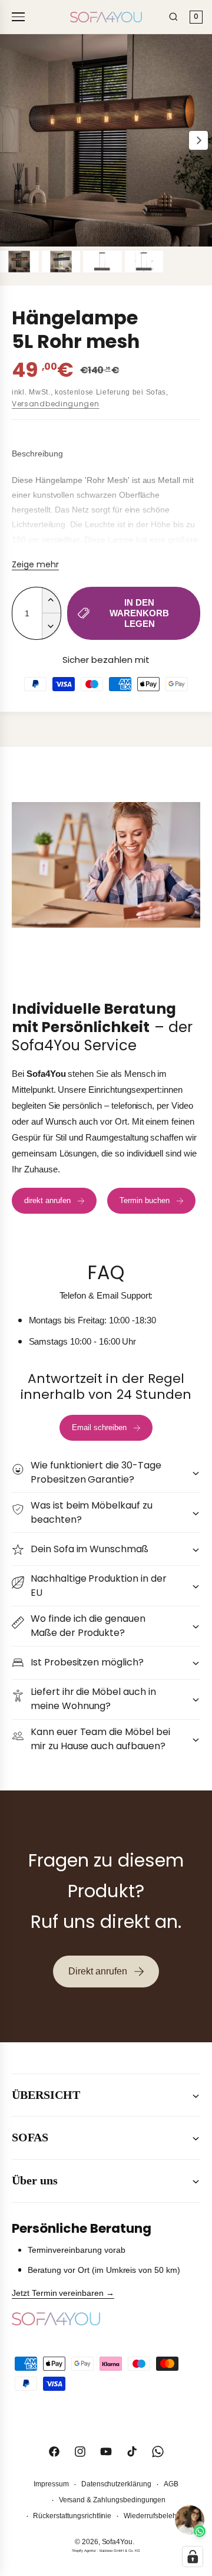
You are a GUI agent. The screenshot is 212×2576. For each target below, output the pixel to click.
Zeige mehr (35, 564)
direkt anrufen (47, 1200)
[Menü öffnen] (20, 17)
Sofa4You (117, 2542)
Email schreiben (99, 1427)
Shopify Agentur (84, 2551)
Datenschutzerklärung (116, 2484)
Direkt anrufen (98, 1971)
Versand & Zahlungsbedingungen (112, 2500)
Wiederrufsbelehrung (157, 2516)
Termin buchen (145, 1200)
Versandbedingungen (56, 404)
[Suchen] (173, 17)
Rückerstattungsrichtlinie (72, 2516)
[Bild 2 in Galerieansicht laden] (61, 262)
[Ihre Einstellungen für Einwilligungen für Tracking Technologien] (193, 2557)
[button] (106, 1472)
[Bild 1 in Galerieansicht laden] (19, 262)
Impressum (51, 2484)
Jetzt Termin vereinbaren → (63, 2293)
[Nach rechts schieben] (198, 140)
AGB (171, 2484)
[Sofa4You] (106, 17)
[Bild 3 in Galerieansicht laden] (102, 262)
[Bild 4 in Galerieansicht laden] (144, 262)
